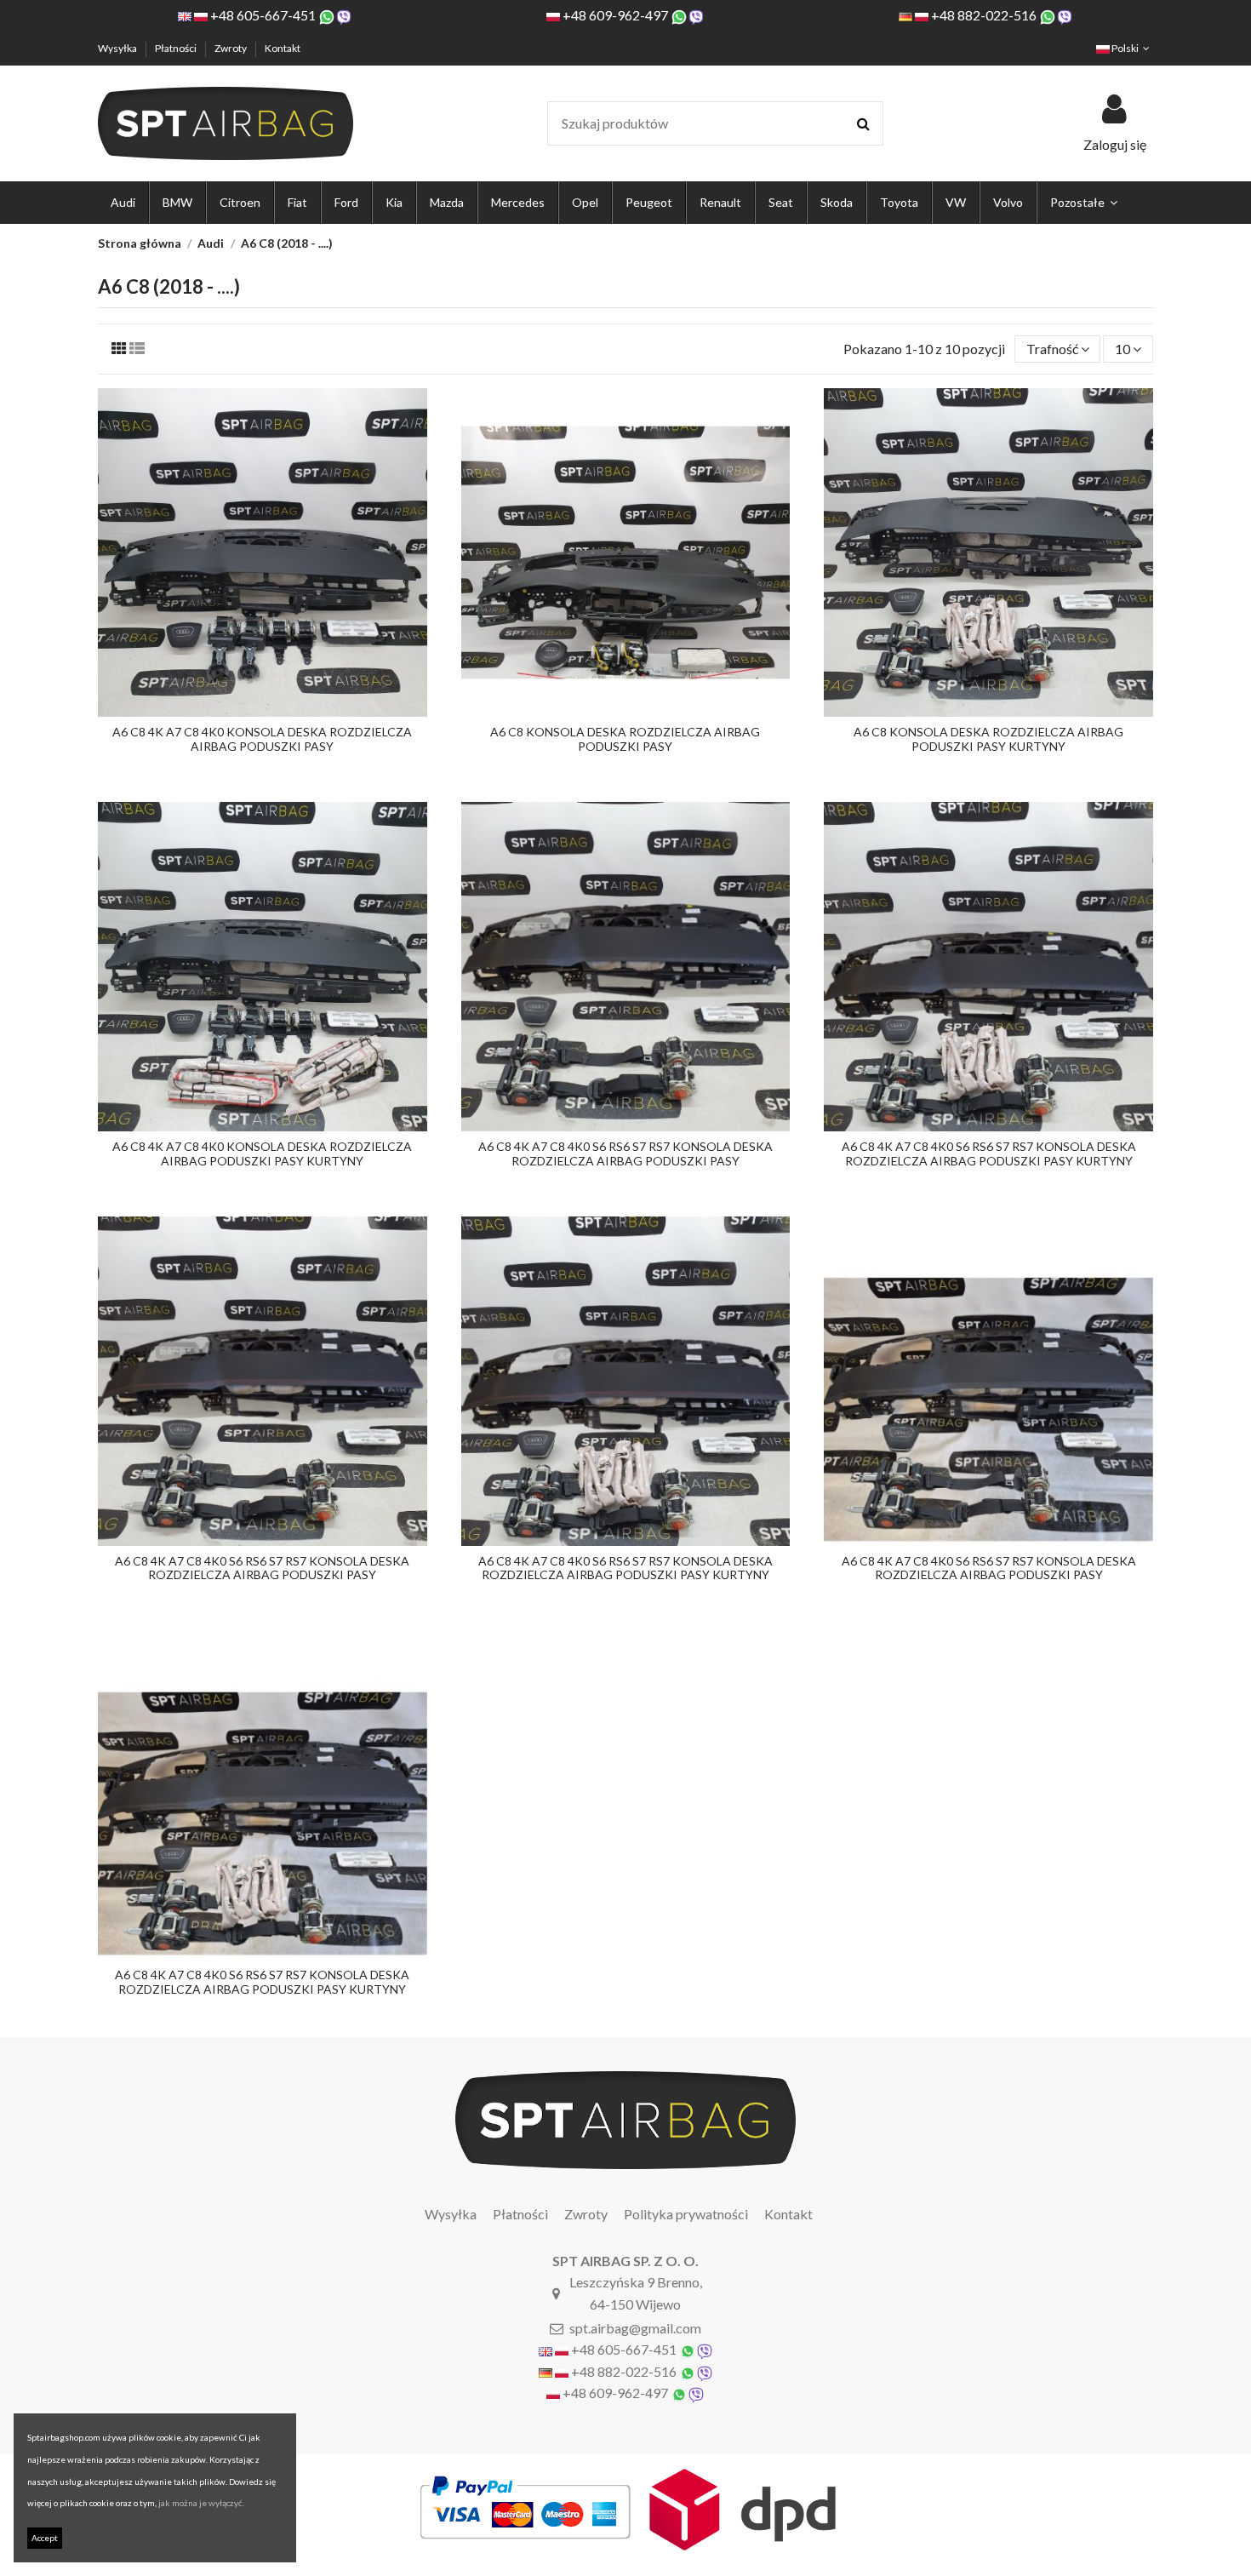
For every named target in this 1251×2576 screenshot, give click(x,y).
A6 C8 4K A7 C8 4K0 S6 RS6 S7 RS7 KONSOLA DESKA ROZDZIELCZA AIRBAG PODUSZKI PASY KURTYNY (989, 1153)
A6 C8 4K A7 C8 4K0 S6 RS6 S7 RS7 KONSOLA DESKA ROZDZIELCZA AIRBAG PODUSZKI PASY (625, 1153)
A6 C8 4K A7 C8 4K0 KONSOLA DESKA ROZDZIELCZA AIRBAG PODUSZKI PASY (262, 739)
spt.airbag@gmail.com (635, 2328)
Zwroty (231, 48)
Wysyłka (118, 48)
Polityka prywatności (686, 2214)
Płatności (177, 48)
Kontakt (283, 48)
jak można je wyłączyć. (201, 2503)
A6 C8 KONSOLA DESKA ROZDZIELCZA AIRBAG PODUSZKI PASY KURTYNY (988, 739)
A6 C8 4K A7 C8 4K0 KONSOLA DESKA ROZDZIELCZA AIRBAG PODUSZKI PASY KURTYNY (262, 1153)
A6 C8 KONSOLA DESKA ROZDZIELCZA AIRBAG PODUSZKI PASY (625, 739)
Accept (45, 2538)
